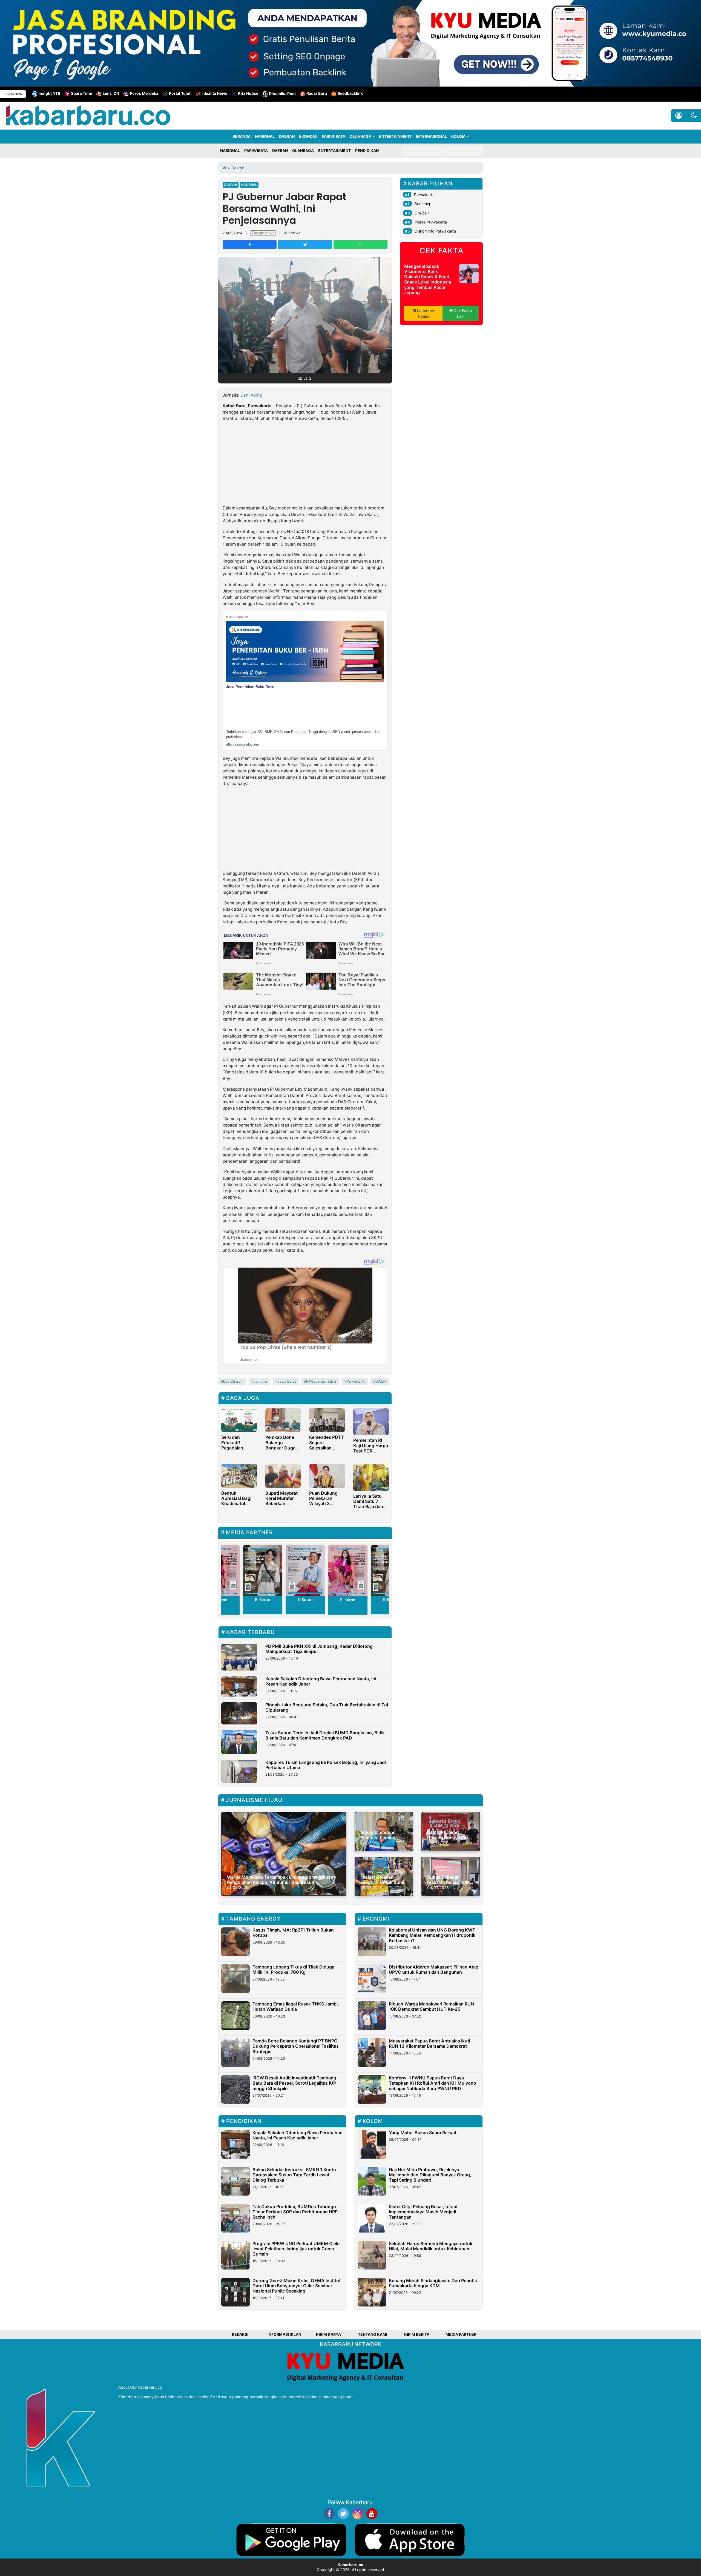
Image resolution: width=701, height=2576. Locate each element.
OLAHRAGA (360, 136)
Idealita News (215, 93)
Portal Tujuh (180, 93)
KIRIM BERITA (417, 2334)
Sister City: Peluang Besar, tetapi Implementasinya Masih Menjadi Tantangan (423, 2212)
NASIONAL (265, 136)
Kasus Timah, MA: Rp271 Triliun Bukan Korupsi (293, 1932)
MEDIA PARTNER (461, 2334)
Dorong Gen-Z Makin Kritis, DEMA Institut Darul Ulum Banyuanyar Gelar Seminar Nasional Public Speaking (297, 2286)
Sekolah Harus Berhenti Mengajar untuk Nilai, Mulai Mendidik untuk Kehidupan (431, 2246)
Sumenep (423, 204)
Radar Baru (317, 93)
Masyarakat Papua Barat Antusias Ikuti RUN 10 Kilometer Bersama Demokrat (429, 2043)
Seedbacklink (350, 93)
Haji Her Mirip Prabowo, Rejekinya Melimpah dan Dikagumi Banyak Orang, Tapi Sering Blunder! (430, 2175)
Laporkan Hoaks (425, 313)
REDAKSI (240, 2334)
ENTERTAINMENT (395, 136)
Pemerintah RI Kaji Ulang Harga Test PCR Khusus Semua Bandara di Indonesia (371, 1453)
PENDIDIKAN (367, 151)
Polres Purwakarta (431, 222)
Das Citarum (233, 1381)
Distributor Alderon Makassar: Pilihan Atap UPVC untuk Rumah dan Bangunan (434, 1969)
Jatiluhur (261, 1381)
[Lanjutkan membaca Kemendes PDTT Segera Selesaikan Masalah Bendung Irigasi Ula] (327, 1420)
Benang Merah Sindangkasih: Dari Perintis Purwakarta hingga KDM (433, 2283)
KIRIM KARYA (328, 2334)
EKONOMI (308, 136)
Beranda (242, 136)
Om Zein (422, 213)
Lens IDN (111, 93)
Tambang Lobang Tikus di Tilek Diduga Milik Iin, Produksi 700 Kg (293, 1969)
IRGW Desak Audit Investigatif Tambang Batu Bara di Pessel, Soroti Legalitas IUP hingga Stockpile (294, 2083)
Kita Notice (248, 93)
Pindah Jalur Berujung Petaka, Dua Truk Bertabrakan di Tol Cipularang (327, 1707)
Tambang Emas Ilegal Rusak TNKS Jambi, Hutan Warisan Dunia (296, 2006)
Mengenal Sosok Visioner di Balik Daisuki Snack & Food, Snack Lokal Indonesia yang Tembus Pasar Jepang (428, 279)
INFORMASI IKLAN (284, 2334)
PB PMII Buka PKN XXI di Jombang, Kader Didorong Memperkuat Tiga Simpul (319, 1649)
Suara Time (81, 93)
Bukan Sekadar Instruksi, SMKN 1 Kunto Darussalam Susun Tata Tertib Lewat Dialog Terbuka (294, 2175)
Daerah (231, 185)
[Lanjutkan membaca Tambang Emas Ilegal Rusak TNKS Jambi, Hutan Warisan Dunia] (235, 2016)
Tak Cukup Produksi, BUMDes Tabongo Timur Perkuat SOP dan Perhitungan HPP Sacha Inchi (295, 2212)
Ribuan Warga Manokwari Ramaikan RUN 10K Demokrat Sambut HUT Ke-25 (431, 2006)
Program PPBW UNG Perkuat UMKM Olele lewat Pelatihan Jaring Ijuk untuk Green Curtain (296, 2249)
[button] (694, 116)
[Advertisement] (305, 464)
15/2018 (301, 531)
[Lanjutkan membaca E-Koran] (263, 1570)
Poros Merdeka (144, 93)
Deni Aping (251, 395)
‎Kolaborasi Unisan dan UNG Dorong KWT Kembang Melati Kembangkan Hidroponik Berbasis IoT (432, 1935)
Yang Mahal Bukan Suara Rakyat (423, 2133)
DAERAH (287, 136)
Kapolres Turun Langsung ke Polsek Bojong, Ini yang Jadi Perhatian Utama (326, 1765)
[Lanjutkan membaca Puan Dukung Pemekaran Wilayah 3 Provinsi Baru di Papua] (327, 1475)
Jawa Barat (287, 1381)
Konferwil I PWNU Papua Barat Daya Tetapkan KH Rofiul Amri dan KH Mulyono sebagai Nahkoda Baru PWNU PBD (433, 2083)
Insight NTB (49, 94)
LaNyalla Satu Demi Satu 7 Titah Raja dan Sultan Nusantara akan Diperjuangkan (370, 1509)
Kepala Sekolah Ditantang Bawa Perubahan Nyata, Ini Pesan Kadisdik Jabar (321, 1681)
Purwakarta (356, 1381)
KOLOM (458, 136)
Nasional (249, 185)
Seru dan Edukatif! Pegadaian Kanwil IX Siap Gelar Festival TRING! (236, 1450)
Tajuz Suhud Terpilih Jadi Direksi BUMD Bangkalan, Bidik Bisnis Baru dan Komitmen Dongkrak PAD (325, 1735)
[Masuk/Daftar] (679, 116)
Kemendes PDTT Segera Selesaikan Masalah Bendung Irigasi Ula (327, 1450)
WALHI (381, 1381)
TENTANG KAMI (373, 2334)
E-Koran (263, 1599)
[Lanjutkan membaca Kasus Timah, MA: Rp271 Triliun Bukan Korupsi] (235, 1942)
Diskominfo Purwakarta (435, 231)
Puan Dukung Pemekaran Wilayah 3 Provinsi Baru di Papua (326, 1504)
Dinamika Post (282, 94)
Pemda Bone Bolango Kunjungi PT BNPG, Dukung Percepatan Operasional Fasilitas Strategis (296, 2046)
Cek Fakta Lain (462, 313)
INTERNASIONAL (431, 136)
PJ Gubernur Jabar (321, 1381)
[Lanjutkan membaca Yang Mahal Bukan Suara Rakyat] (372, 2144)
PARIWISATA (334, 136)
